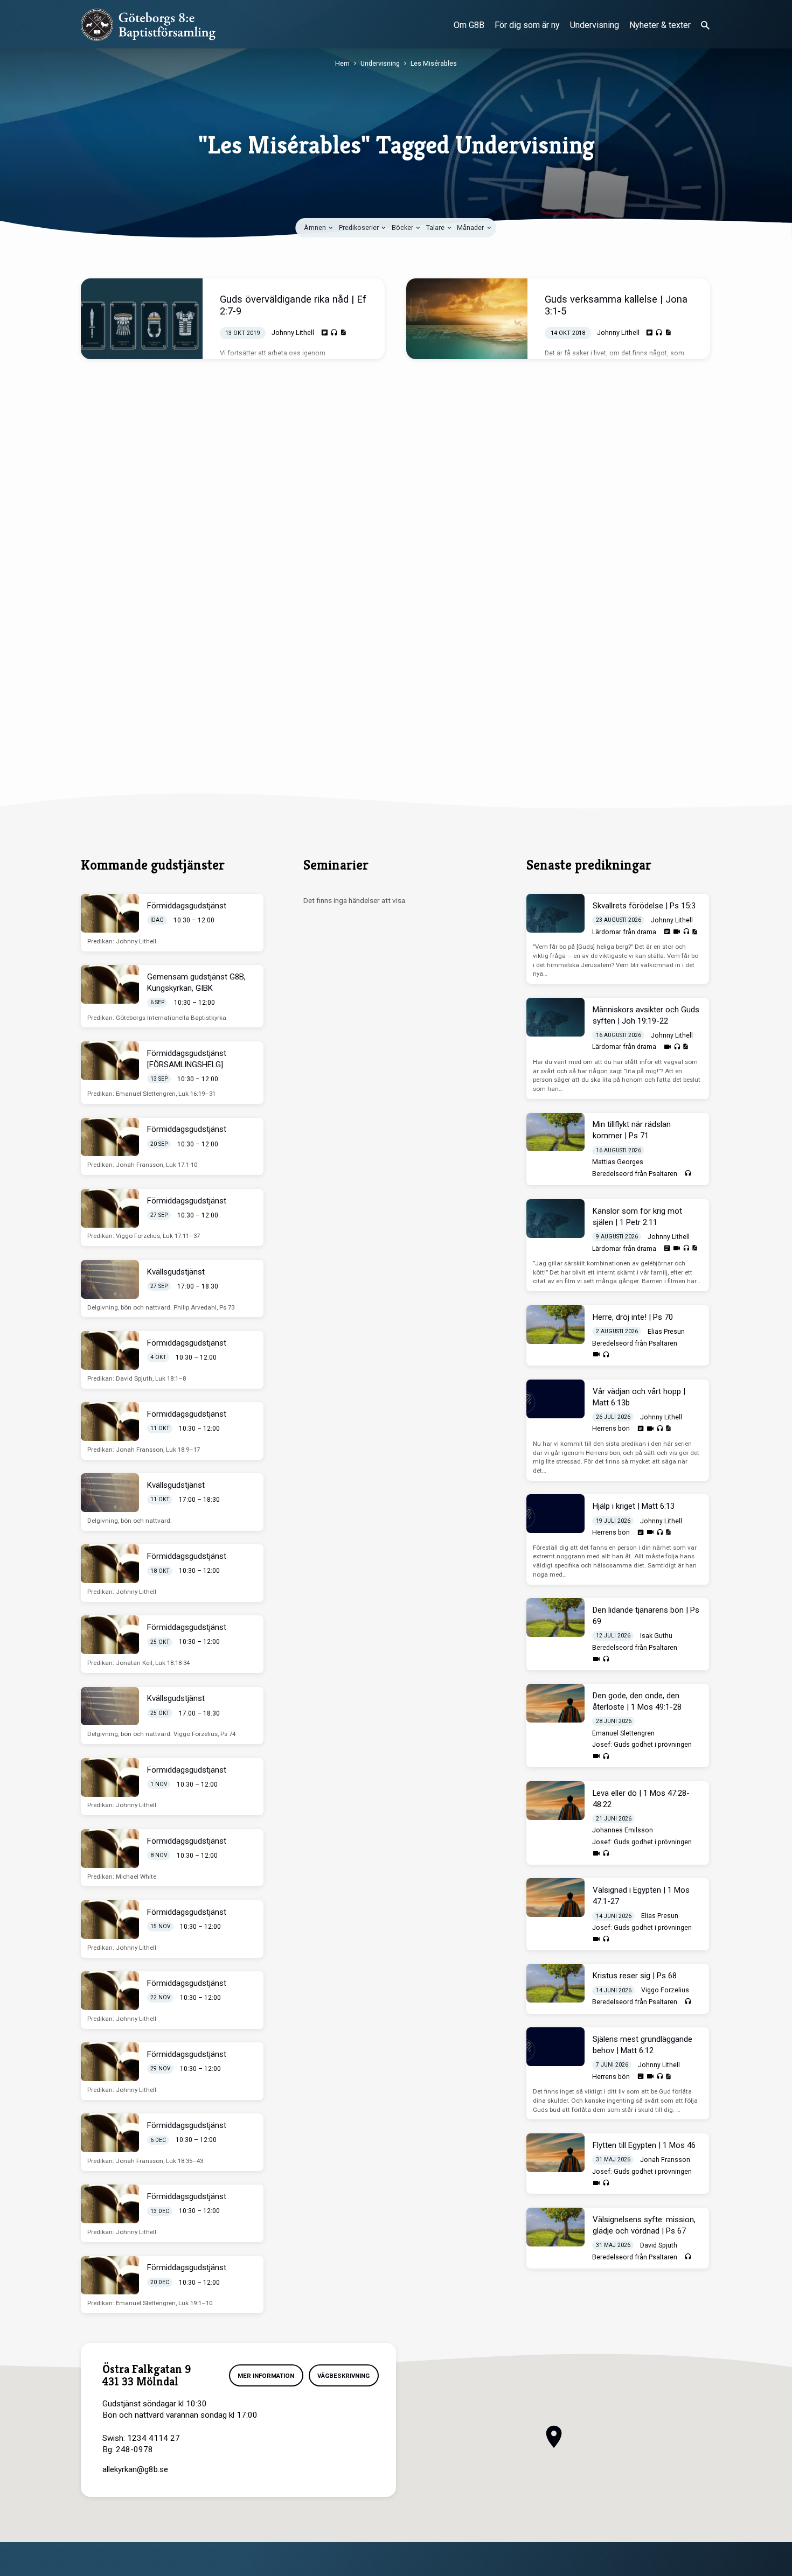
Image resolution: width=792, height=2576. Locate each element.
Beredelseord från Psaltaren (635, 1174)
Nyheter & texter (660, 25)
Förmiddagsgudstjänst (187, 906)
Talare (436, 227)
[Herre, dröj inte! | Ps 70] (555, 1325)
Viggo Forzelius (665, 1990)
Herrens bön (611, 1429)
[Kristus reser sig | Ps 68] (555, 1983)
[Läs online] (325, 333)
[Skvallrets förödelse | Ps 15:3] (555, 913)
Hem (342, 63)
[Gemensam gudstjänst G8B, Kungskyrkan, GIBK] (110, 984)
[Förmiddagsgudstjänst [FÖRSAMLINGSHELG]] (110, 1061)
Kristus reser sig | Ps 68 (635, 1976)
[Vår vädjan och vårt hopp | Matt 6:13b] (555, 1399)
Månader (471, 227)
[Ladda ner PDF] (343, 332)
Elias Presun (666, 1332)
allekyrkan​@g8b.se (135, 2469)
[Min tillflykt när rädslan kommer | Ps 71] (555, 1132)
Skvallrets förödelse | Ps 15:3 (644, 906)
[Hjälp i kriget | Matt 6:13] (555, 1514)
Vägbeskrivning (343, 2376)
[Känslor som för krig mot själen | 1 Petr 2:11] (555, 1219)
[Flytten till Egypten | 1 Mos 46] (555, 2153)
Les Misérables (434, 63)
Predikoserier (360, 227)
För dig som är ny (527, 25)
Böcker (403, 227)
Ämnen (316, 227)
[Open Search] (705, 26)
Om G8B (469, 25)
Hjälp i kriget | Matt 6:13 (634, 1506)
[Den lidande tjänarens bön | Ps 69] (555, 1618)
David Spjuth (659, 2245)
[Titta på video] (677, 932)
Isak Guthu (656, 1636)
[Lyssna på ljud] (334, 333)
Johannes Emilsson (623, 1830)
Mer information (266, 2376)
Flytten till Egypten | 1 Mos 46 (644, 2145)
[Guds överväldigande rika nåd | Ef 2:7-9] (142, 319)
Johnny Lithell (293, 332)
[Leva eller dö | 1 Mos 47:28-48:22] (555, 1801)
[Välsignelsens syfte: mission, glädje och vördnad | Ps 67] (555, 2227)
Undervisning (595, 25)
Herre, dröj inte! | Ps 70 (633, 1317)
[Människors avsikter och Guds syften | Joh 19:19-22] (555, 1017)
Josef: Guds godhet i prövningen (642, 1745)
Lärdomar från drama (624, 932)
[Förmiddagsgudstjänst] (110, 913)
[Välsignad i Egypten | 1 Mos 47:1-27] (555, 1898)
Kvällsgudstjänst (176, 1272)
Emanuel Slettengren (623, 1733)
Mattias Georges (618, 1162)
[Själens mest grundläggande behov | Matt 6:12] (555, 2047)
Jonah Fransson (665, 2160)
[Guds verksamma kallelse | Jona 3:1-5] (467, 319)
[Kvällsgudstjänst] (110, 1279)
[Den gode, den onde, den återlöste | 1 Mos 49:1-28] (555, 1703)
